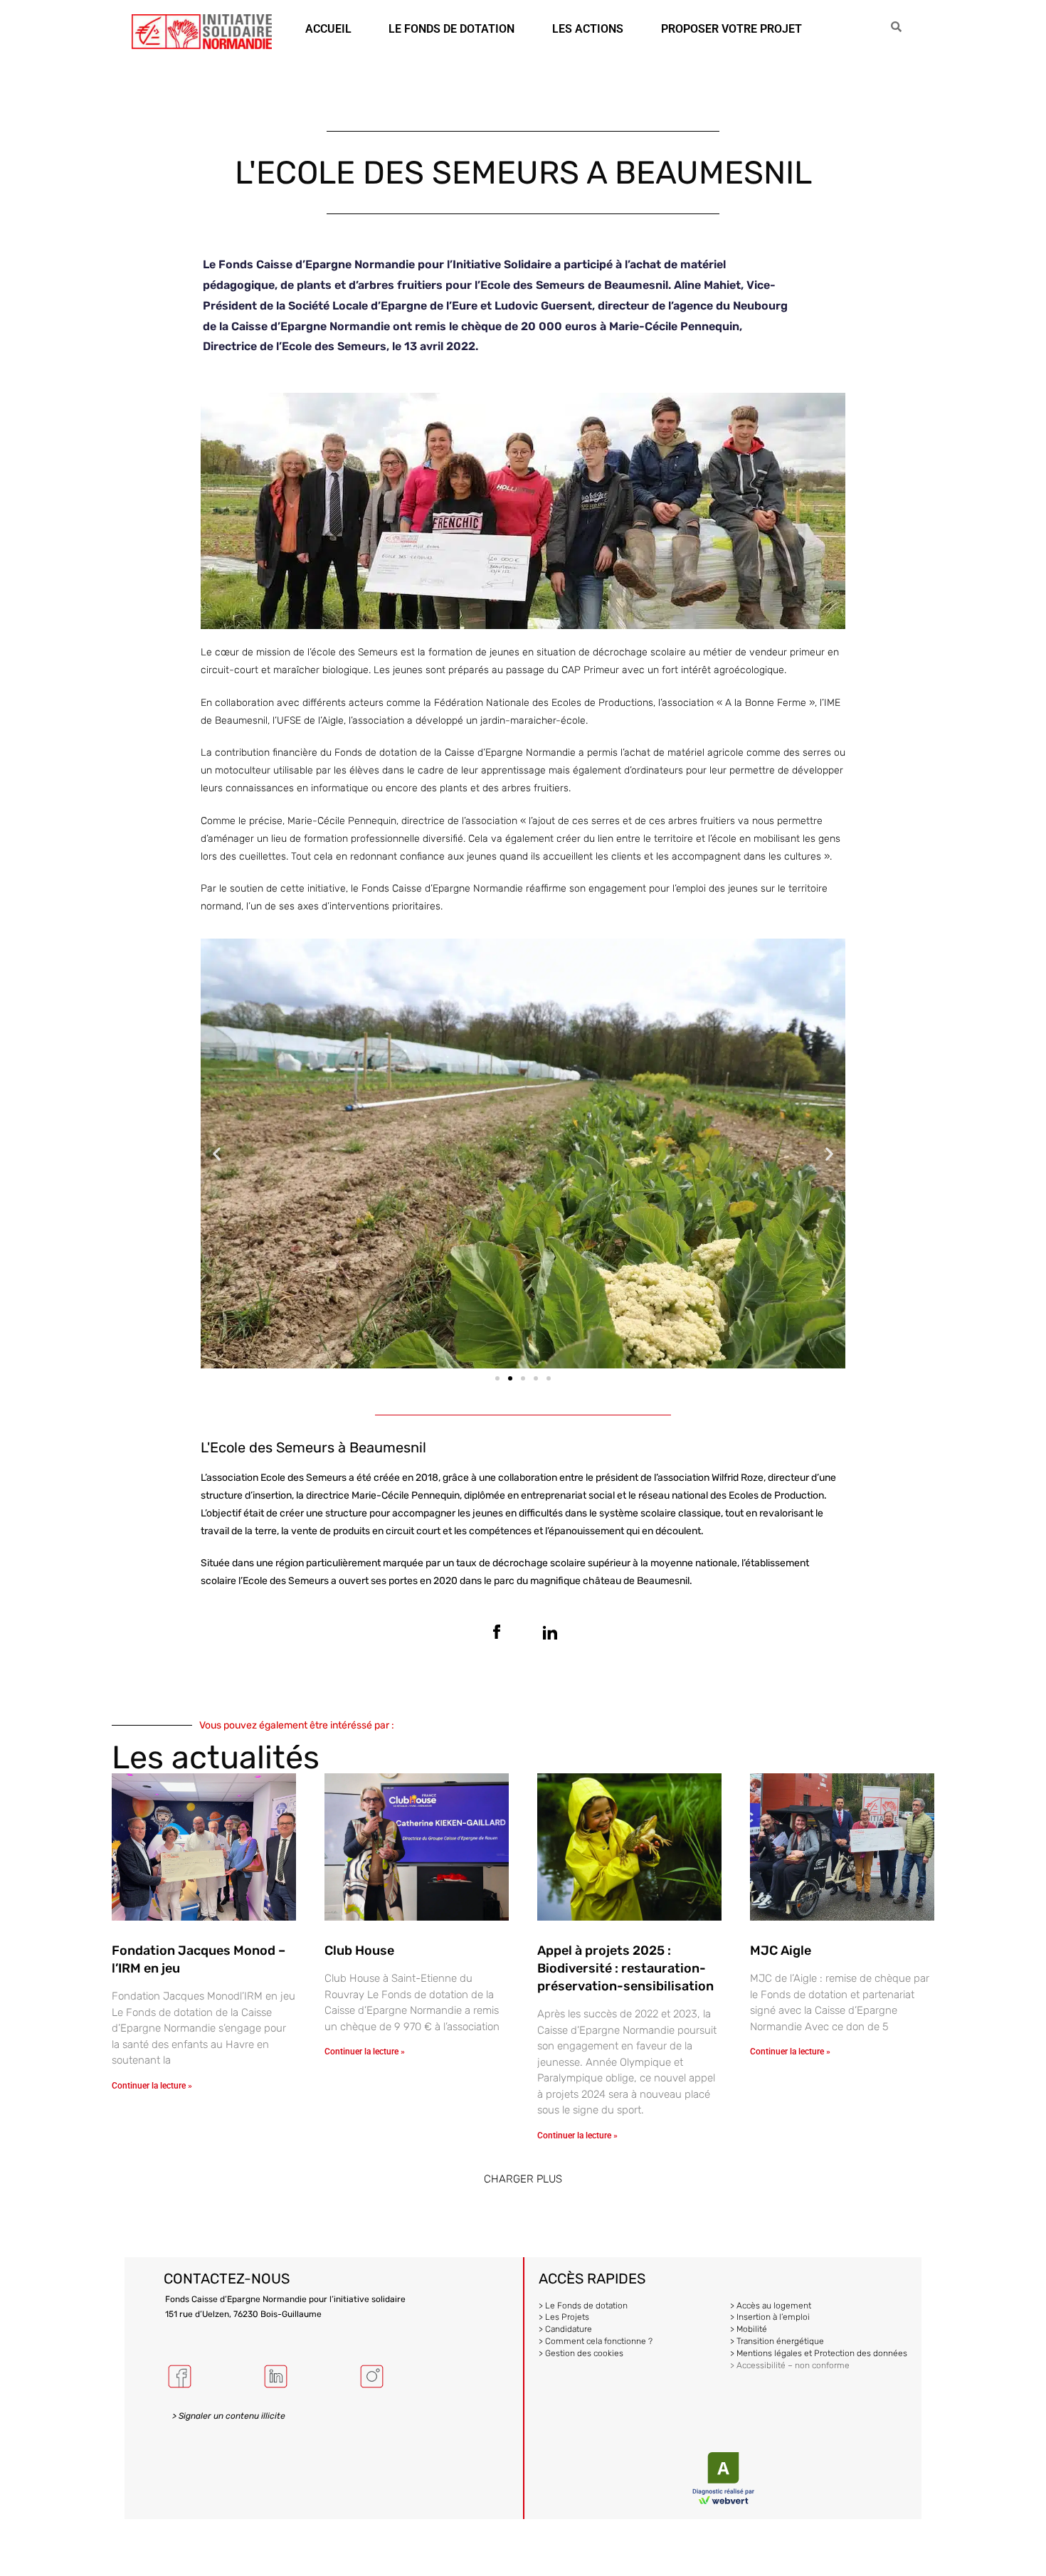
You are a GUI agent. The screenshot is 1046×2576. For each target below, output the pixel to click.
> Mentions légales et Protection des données (819, 2353)
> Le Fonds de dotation (583, 2306)
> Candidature (565, 2329)
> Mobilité (749, 2329)
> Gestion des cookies (581, 2353)
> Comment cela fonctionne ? (596, 2341)
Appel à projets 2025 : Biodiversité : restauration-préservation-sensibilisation (625, 1968)
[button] (217, 1153)
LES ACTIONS (588, 29)
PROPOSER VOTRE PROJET (731, 29)
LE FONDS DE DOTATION (451, 29)
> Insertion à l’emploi (770, 2317)
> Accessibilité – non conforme (790, 2365)
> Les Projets (564, 2317)
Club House (359, 1951)
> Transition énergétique (777, 2341)
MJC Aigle (781, 1951)
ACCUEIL (328, 29)
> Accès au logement (771, 2306)
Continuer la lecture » (152, 2086)
